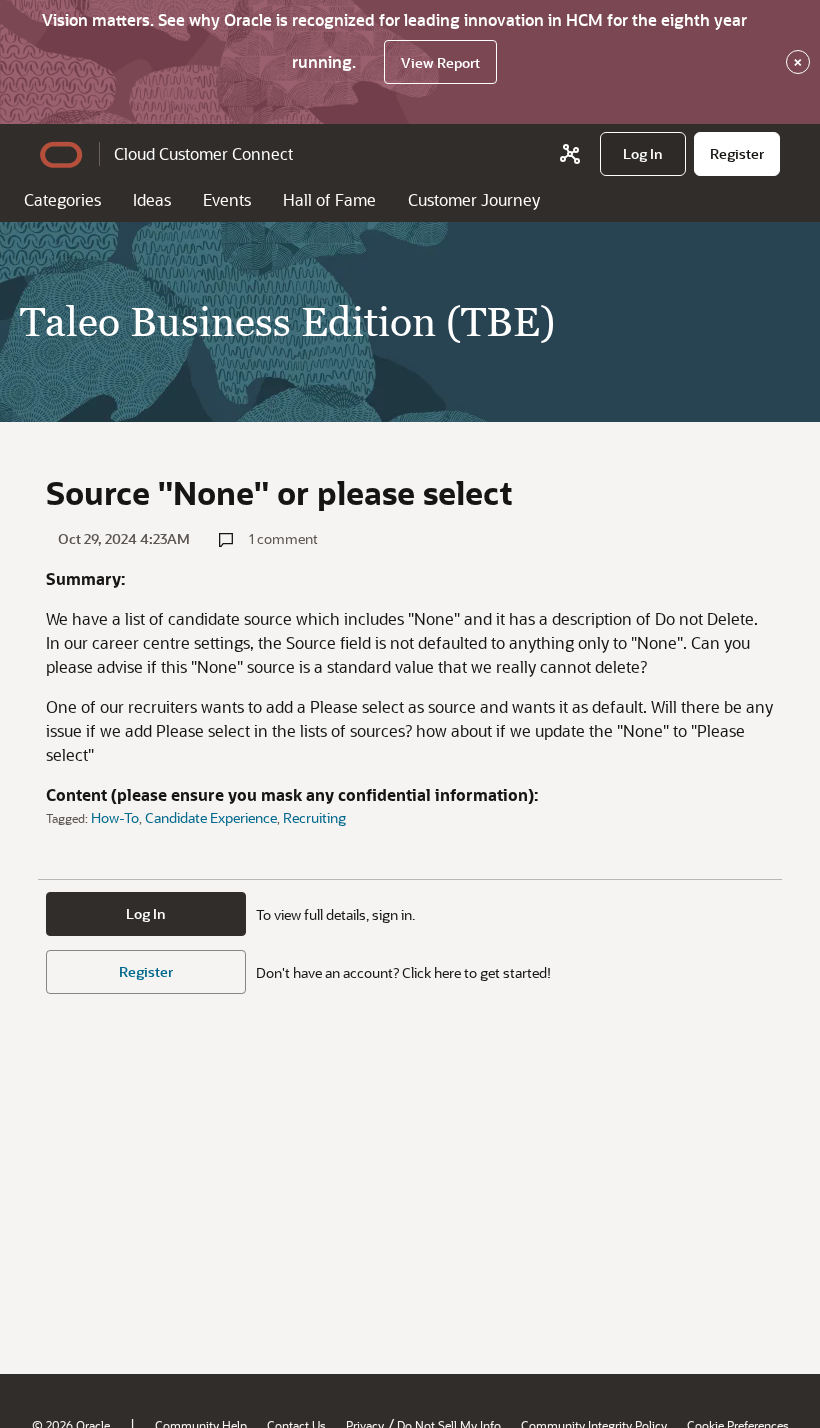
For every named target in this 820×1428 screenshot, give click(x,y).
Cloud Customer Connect (203, 153)
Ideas (152, 199)
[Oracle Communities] (570, 154)
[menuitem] (643, 154)
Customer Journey (474, 199)
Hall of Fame (329, 199)
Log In (146, 913)
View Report (440, 62)
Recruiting (314, 817)
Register (146, 971)
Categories (62, 199)
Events (227, 199)
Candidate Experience (211, 817)
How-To (115, 817)
